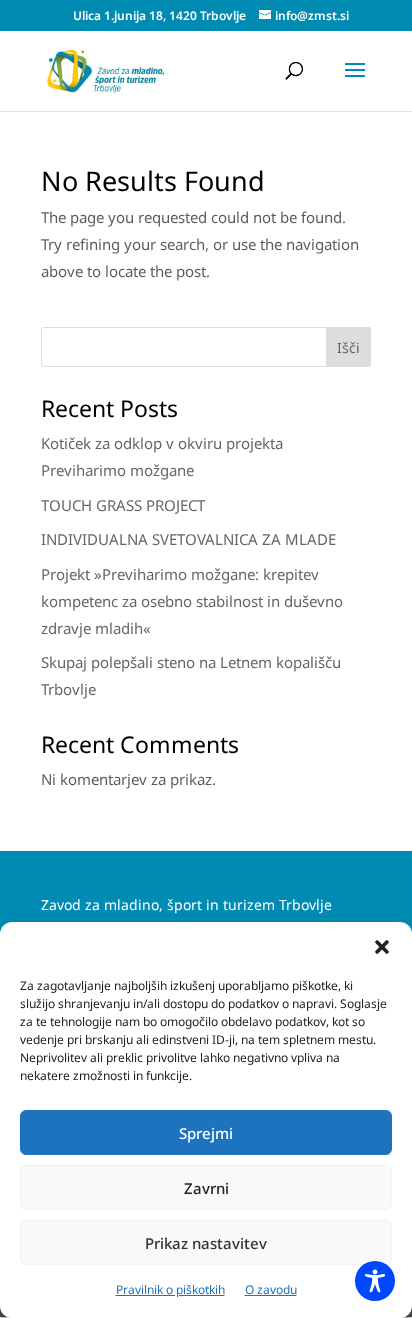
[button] (382, 947)
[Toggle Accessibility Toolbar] (375, 1281)
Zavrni (206, 1188)
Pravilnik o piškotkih (170, 1289)
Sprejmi (206, 1133)
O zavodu (271, 1289)
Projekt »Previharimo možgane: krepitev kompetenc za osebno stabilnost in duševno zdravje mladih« (192, 601)
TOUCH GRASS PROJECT (123, 505)
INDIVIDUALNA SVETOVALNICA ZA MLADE (188, 539)
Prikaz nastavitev (206, 1243)
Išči (348, 347)
